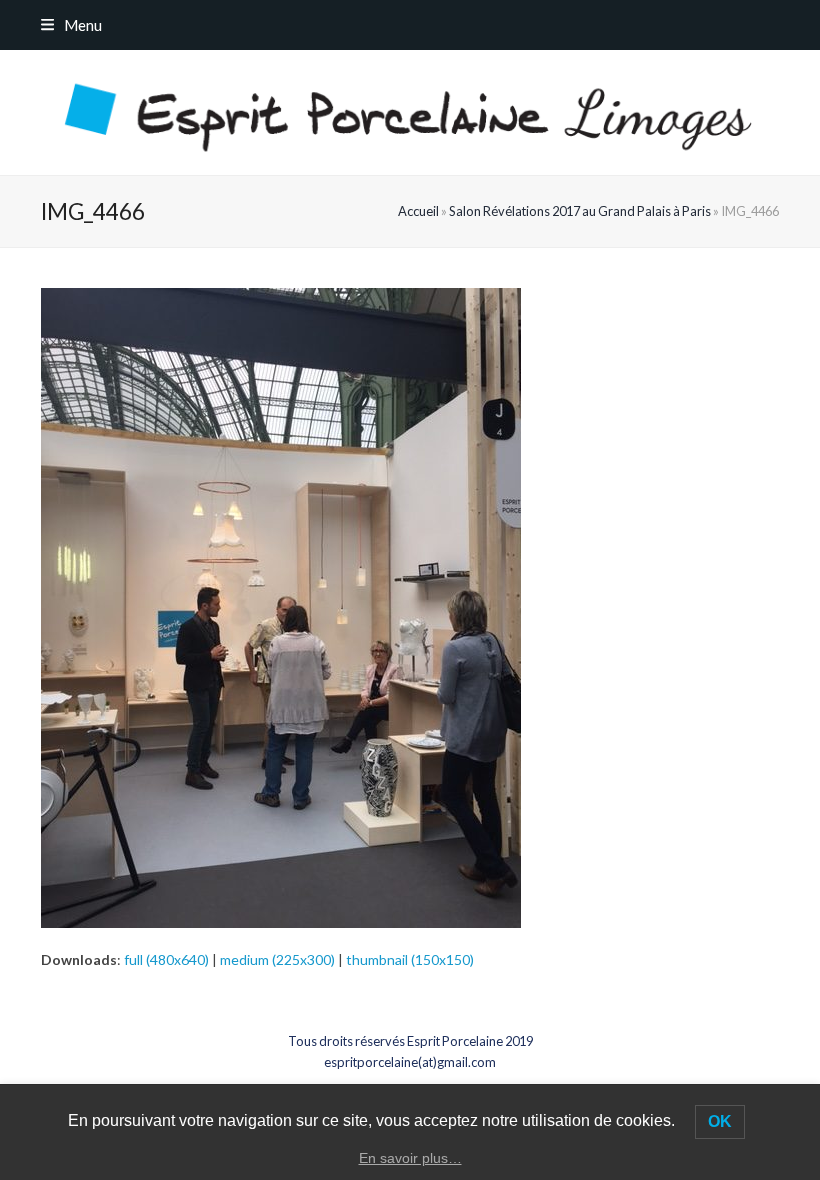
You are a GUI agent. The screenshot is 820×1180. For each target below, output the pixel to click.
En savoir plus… (410, 1158)
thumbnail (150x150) (410, 959)
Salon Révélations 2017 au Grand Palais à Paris (580, 211)
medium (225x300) (277, 959)
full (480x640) (166, 959)
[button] (71, 25)
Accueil (418, 211)
